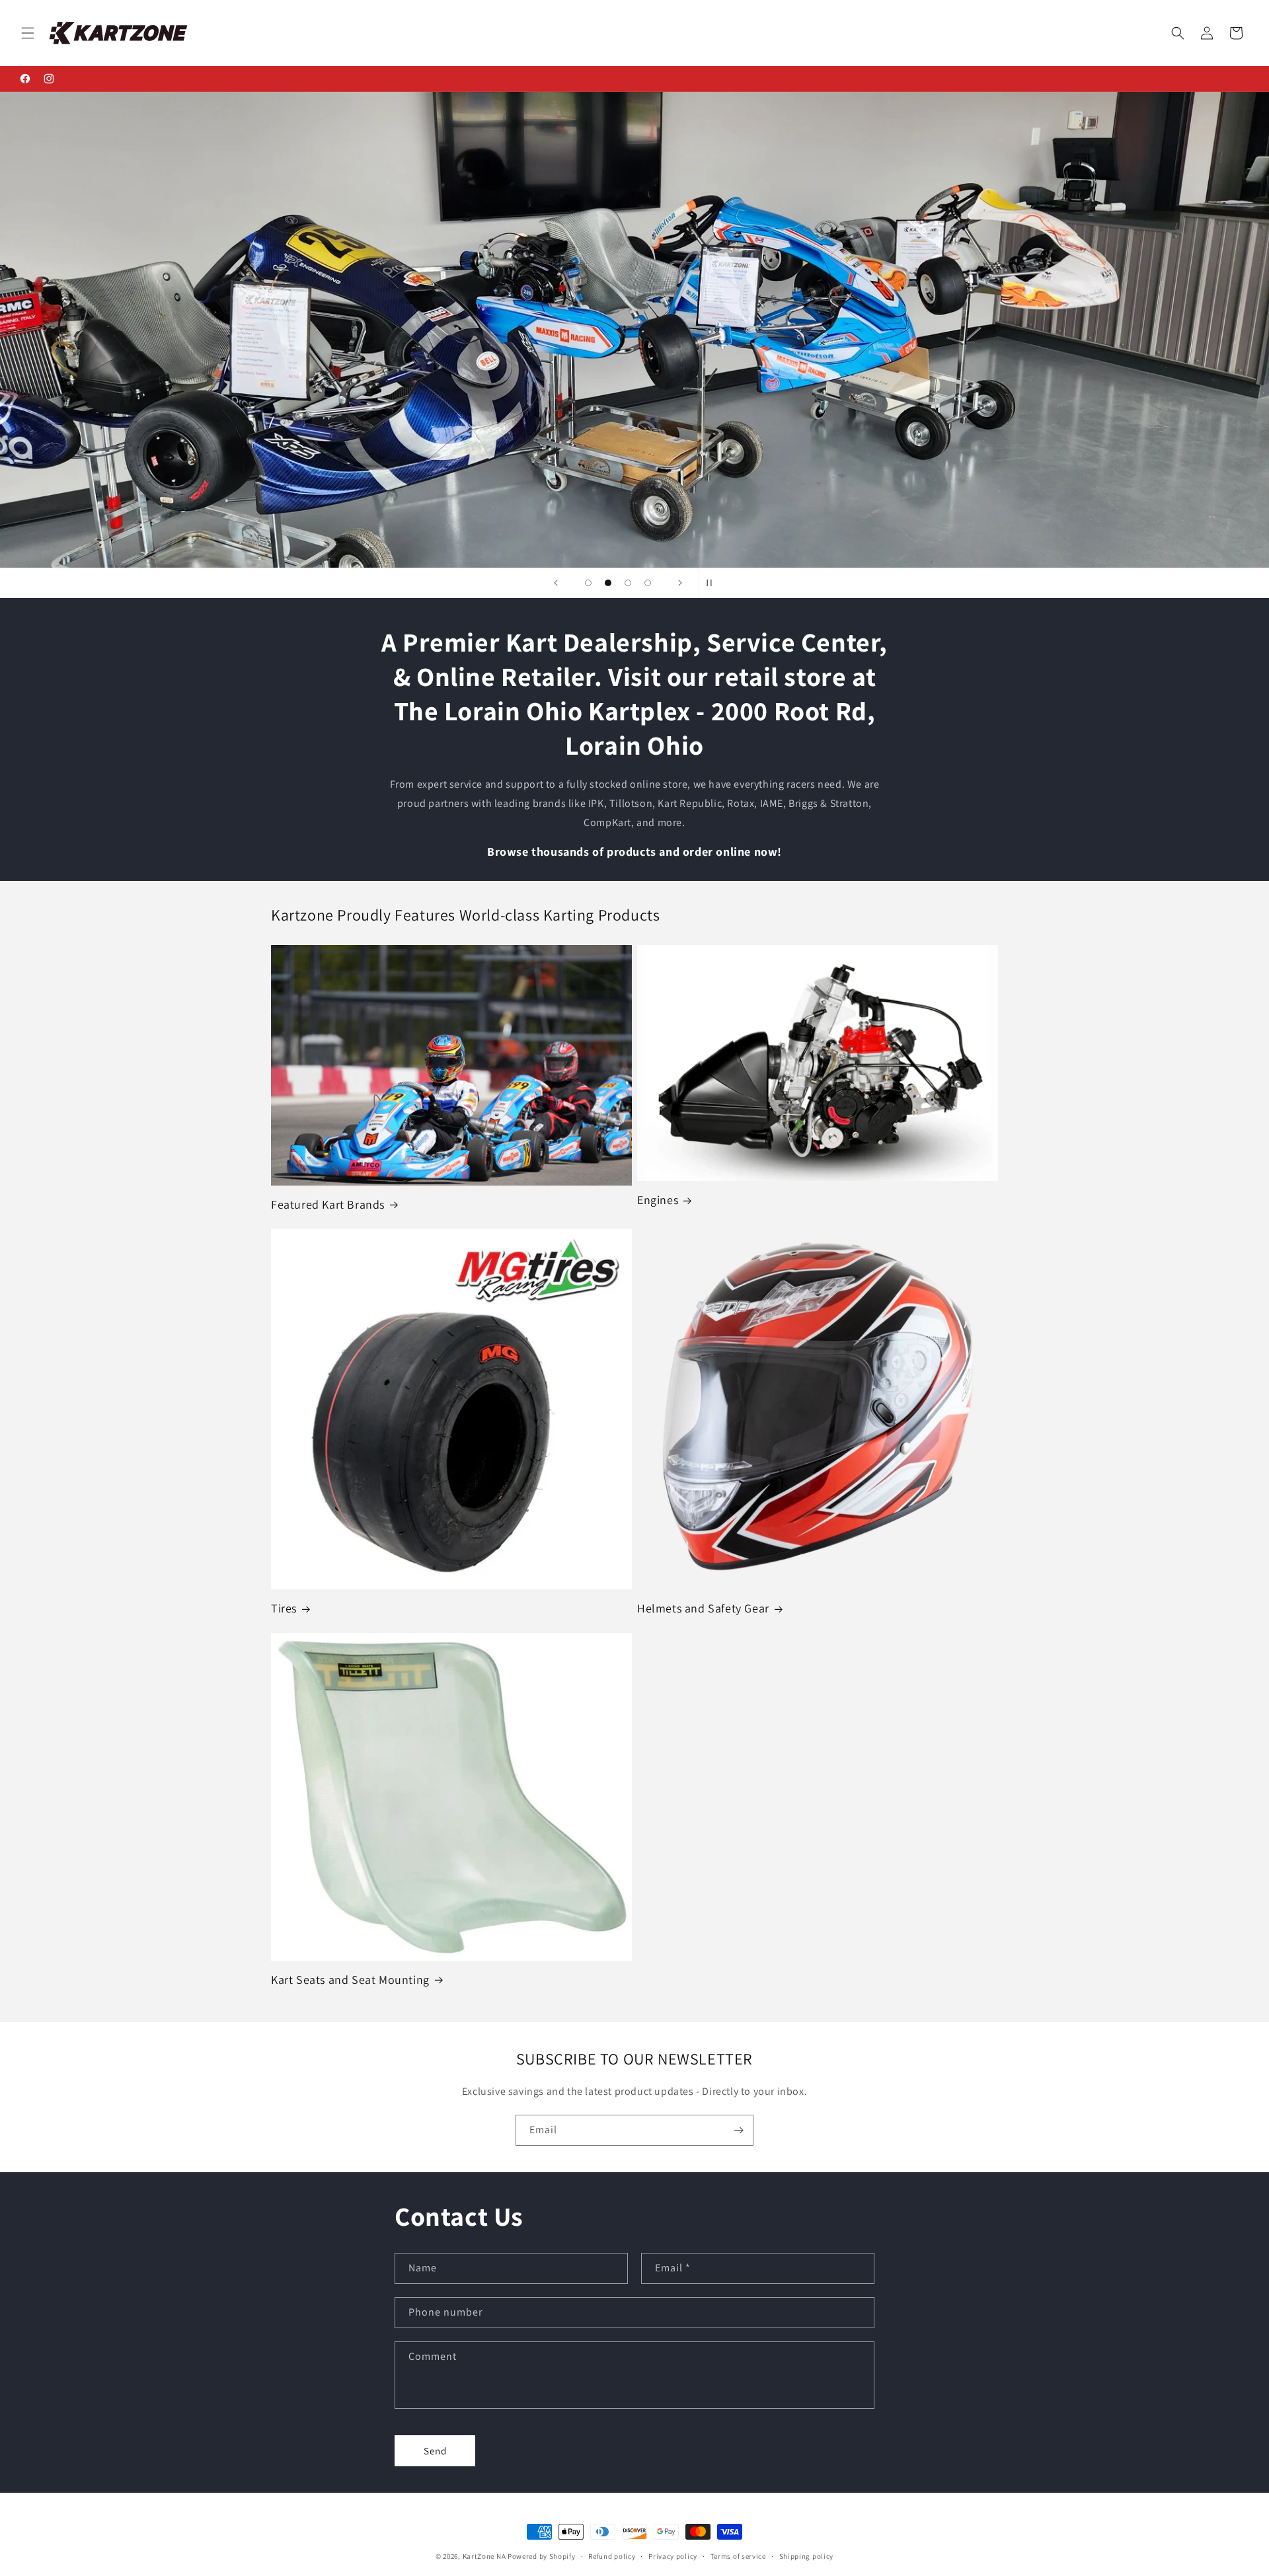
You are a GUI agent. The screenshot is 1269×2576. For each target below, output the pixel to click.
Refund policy (612, 2556)
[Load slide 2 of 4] (608, 583)
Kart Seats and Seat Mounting (350, 1980)
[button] (28, 33)
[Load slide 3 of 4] (628, 583)
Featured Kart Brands (328, 1204)
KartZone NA (484, 2556)
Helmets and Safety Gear (703, 1608)
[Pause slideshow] (713, 583)
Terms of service (738, 2556)
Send (435, 2451)
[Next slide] (680, 583)
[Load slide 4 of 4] (648, 583)
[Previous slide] (556, 583)
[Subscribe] (738, 2130)
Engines (658, 1200)
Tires (284, 1608)
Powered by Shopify (542, 2556)
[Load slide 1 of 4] (588, 583)
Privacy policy (673, 2556)
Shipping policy (807, 2556)
